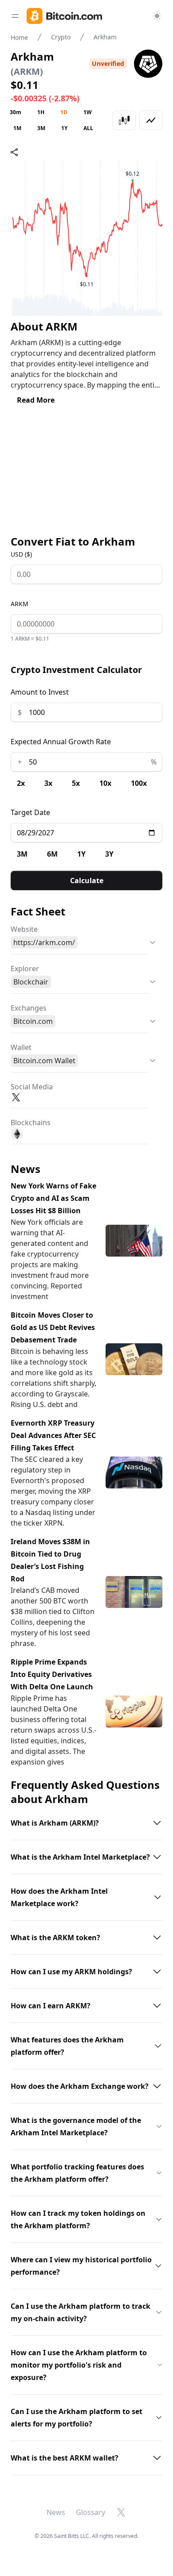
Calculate (87, 880)
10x (105, 783)
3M (41, 128)
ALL (88, 128)
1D (64, 112)
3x (48, 783)
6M (52, 854)
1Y (64, 128)
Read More (36, 400)
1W (88, 112)
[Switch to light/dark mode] (157, 16)
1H (41, 112)
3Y (109, 854)
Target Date (30, 812)
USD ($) (21, 554)
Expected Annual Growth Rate (61, 742)
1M (17, 128)
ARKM (20, 604)
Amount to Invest (40, 692)
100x (139, 783)
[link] (64, 16)
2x (21, 783)
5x (76, 783)
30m (16, 112)
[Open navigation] (15, 16)
